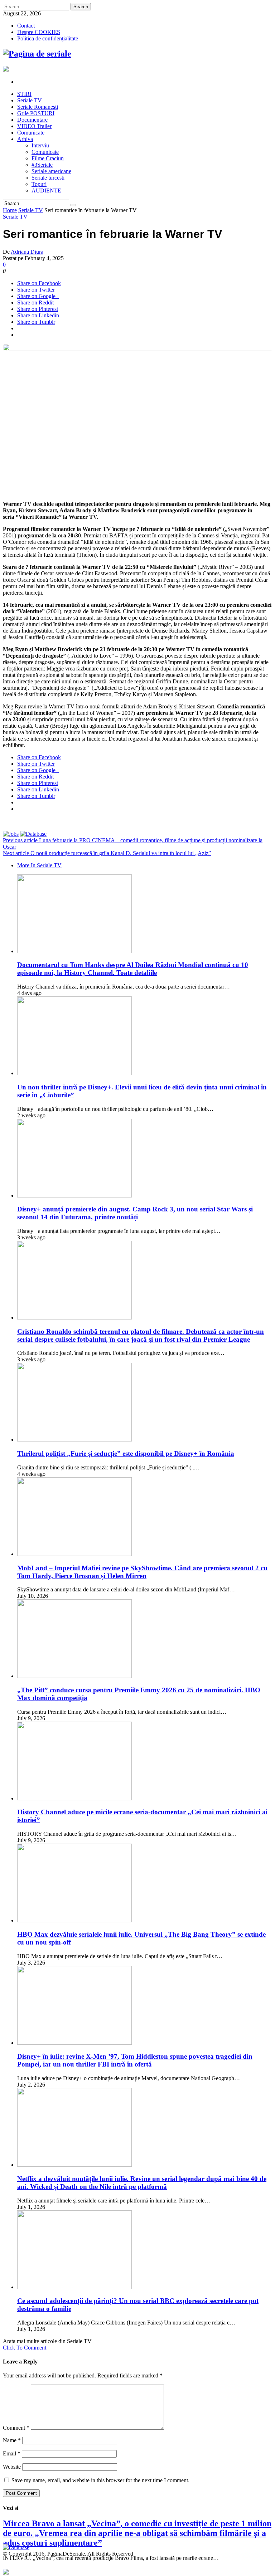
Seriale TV (31, 210)
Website (12, 2467)
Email (12, 2453)
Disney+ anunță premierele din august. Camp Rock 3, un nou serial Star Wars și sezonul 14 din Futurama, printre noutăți (135, 1213)
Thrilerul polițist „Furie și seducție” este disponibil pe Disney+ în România (126, 1453)
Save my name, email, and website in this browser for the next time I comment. (100, 2480)
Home (10, 210)
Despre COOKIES (39, 32)
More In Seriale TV (39, 865)
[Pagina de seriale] (37, 54)
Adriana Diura (27, 252)
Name (12, 2440)
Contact (26, 26)
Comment (16, 2428)
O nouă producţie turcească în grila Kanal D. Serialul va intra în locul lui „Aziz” (107, 853)
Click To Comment (25, 2348)
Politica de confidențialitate (48, 38)
